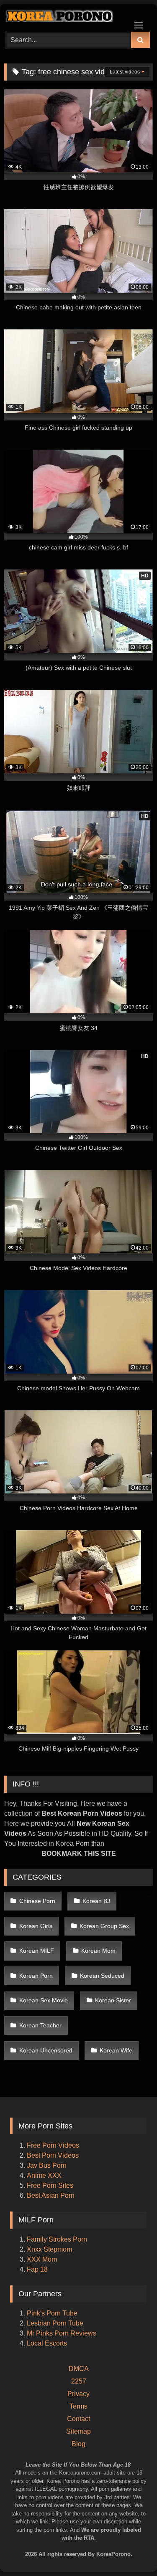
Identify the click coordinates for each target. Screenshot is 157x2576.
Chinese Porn (37, 1901)
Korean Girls (36, 1926)
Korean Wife (116, 2050)
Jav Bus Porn (47, 2165)
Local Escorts (47, 2343)
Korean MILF (37, 1951)
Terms (78, 2406)
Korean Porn (36, 1976)
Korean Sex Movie (44, 2000)
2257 (79, 2381)
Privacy (78, 2394)
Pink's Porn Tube (52, 2313)
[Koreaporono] (64, 17)
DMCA (79, 2369)
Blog (78, 2444)
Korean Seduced (102, 1976)
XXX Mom (43, 2259)
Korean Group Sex (104, 1926)
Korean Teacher (40, 2025)
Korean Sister (113, 2000)
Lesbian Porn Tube (55, 2323)
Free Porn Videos (53, 2145)
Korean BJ (96, 1901)
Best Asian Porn (51, 2195)
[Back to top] (139, 2534)
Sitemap (78, 2431)
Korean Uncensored (46, 2050)
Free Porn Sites (50, 2185)
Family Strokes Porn (57, 2239)
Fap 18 (37, 2269)
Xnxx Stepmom (49, 2249)
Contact (78, 2419)
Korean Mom (98, 1951)
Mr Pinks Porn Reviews (62, 2333)
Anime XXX (44, 2175)
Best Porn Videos (53, 2155)
